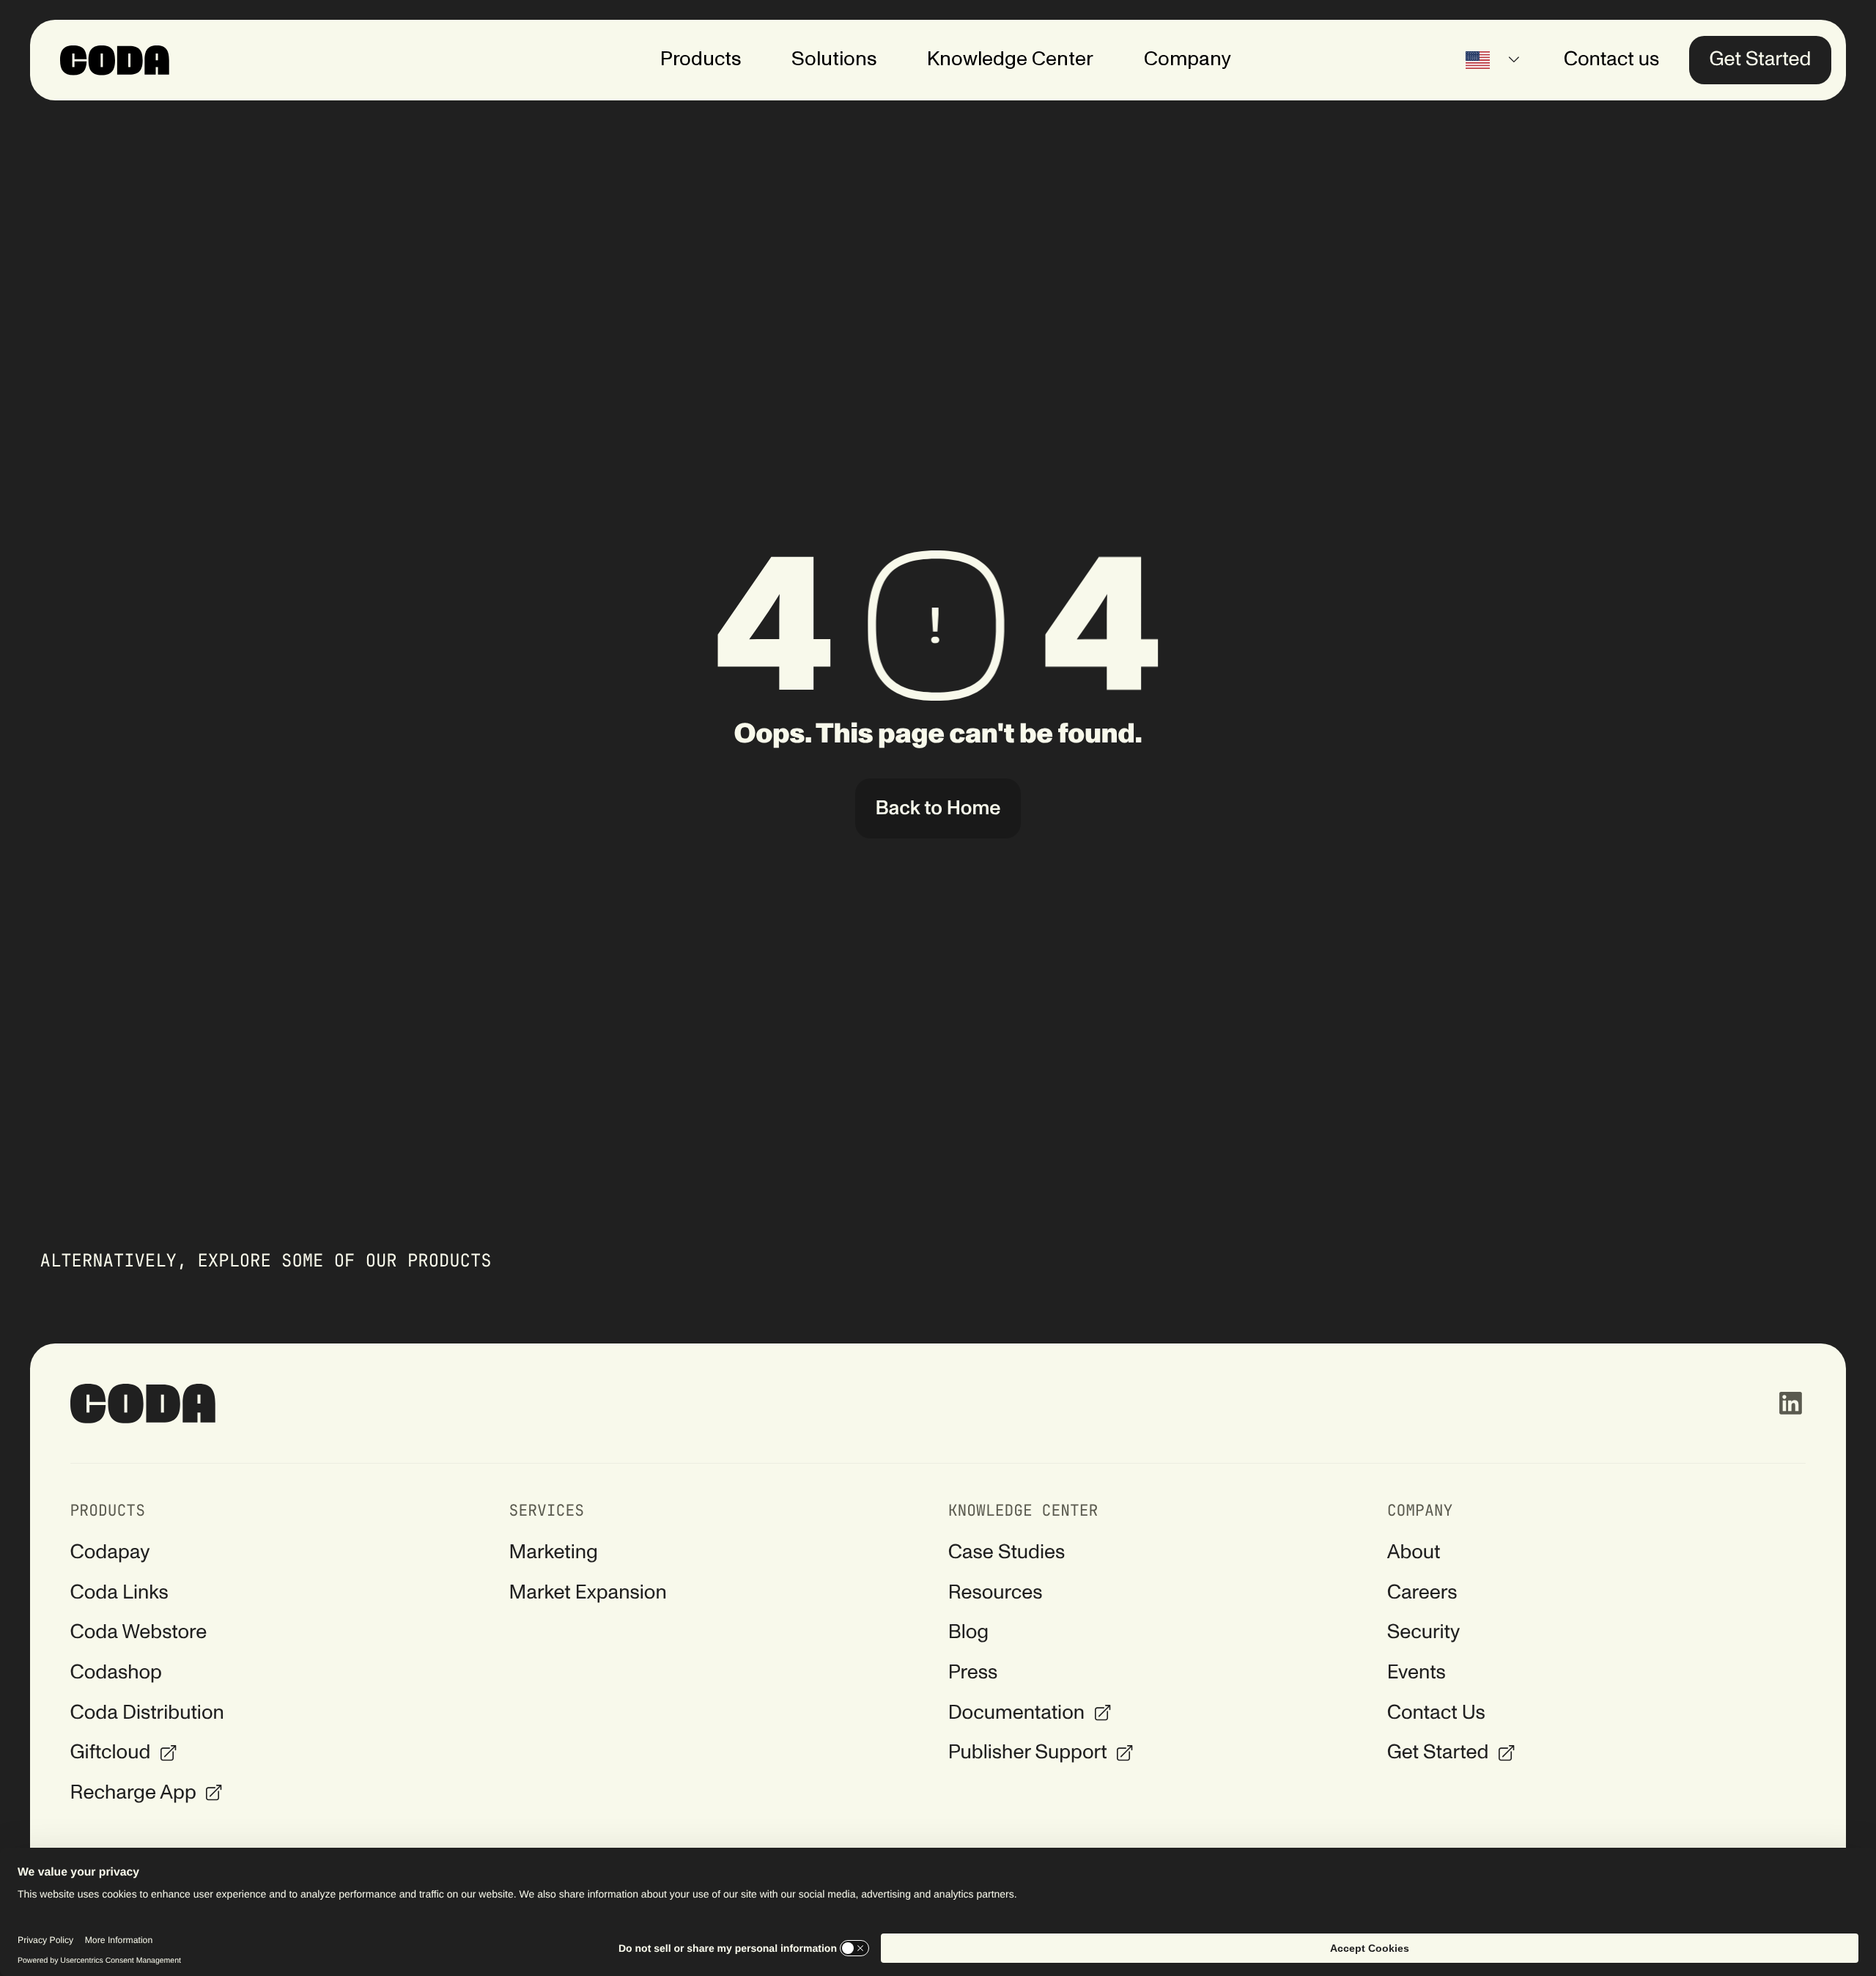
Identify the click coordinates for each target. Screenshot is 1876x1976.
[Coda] (115, 60)
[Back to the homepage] (144, 1404)
